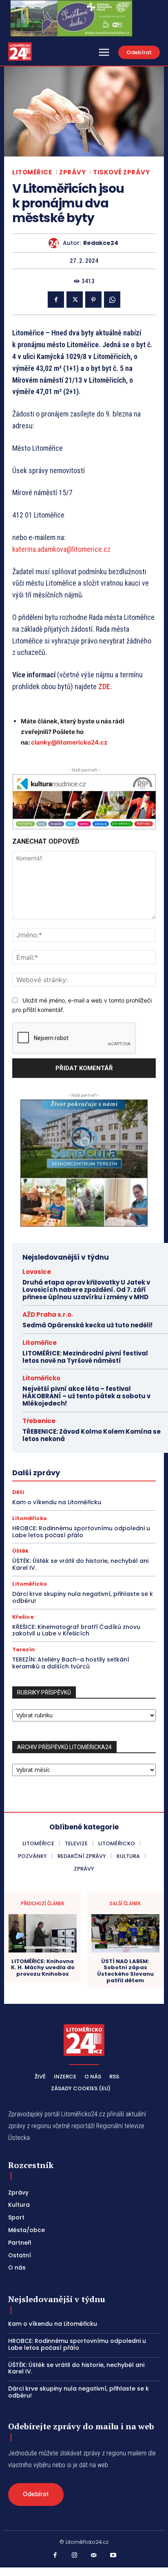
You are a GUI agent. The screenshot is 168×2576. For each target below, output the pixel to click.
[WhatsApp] (112, 300)
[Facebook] (56, 300)
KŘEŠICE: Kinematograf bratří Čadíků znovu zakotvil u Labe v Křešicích (76, 1630)
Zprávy (72, 172)
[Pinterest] (93, 300)
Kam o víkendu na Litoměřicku (57, 1502)
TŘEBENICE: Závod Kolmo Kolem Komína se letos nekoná (92, 1435)
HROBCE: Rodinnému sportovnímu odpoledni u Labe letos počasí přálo (81, 1532)
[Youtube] (113, 2556)
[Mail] (94, 2556)
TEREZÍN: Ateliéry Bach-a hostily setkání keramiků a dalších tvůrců (71, 1663)
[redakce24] (56, 243)
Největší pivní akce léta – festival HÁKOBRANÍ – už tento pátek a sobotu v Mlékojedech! (86, 1396)
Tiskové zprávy (121, 172)
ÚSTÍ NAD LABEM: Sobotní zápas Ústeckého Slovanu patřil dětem (125, 1971)
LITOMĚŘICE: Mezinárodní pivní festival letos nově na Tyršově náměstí (85, 1357)
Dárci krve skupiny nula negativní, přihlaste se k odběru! (83, 1597)
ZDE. (105, 686)
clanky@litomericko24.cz (69, 742)
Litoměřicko (41, 1378)
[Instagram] (75, 2556)
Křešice (23, 1617)
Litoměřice (32, 172)
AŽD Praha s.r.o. (48, 1314)
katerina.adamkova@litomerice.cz (61, 549)
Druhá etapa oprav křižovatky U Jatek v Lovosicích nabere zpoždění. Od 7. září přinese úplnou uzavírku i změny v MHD (86, 1290)
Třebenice (39, 1421)
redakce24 (101, 243)
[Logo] (20, 52)
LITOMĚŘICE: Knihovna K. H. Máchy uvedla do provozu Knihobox (43, 1968)
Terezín (23, 1649)
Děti (18, 1492)
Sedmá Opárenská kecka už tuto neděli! (87, 1325)
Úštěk (20, 1551)
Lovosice (37, 1272)
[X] (75, 300)
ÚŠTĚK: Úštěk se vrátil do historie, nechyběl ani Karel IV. (80, 1564)
